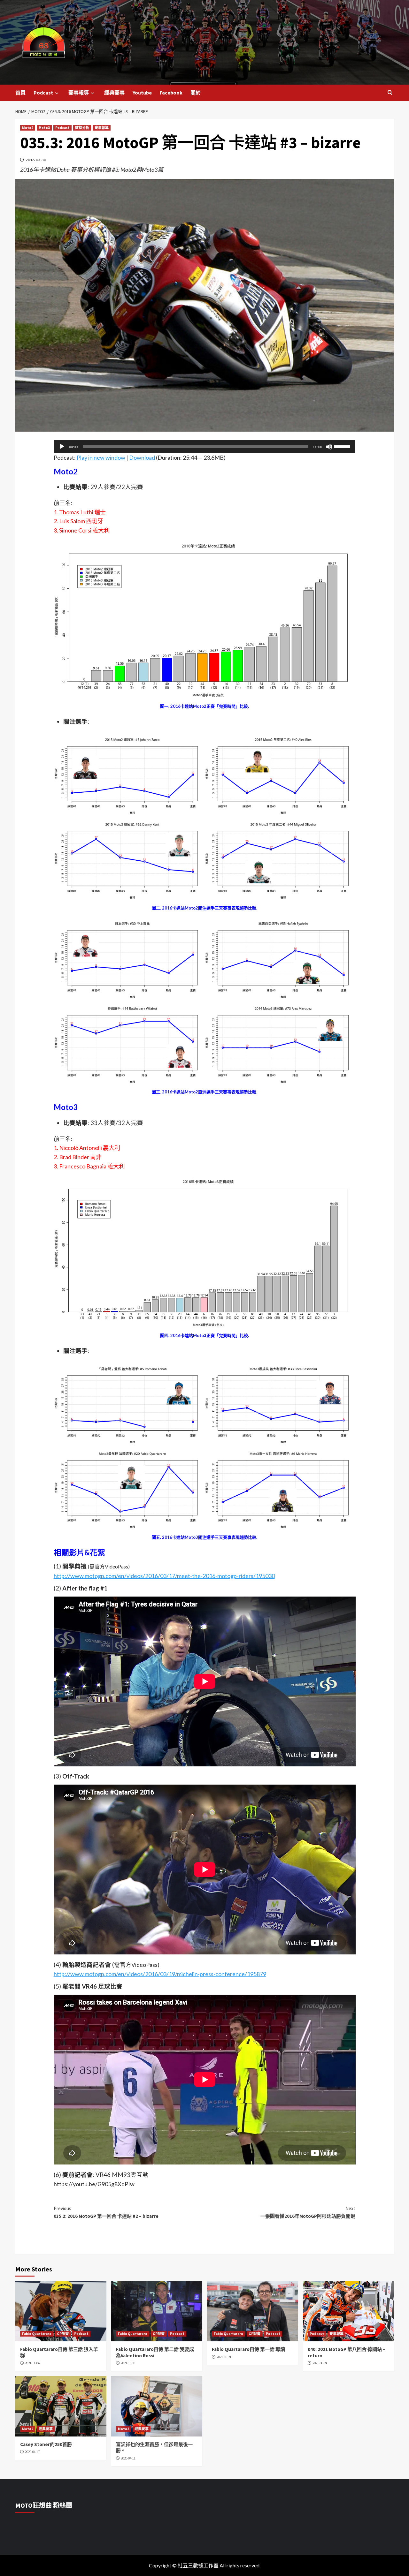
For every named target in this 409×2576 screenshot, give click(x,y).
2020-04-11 (128, 2458)
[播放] (62, 447)
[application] (205, 447)
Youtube (142, 93)
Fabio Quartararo (37, 2334)
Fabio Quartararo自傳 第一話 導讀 (248, 2349)
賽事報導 (79, 93)
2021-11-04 (32, 2363)
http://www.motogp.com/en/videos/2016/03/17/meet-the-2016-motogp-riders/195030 (164, 1576)
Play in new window (101, 457)
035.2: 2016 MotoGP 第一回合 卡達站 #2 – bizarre (106, 2212)
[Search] (390, 93)
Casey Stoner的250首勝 (46, 2444)
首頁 (20, 93)
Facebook (171, 93)
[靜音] (329, 447)
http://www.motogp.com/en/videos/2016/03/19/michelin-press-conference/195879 (160, 1974)
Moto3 (44, 128)
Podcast (43, 93)
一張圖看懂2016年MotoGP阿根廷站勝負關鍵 (308, 2212)
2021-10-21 (224, 2357)
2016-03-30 (36, 160)
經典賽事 (114, 93)
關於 (196, 93)
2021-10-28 (128, 2363)
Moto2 (28, 128)
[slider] (343, 446)
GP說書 (63, 2334)
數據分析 (82, 128)
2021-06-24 (320, 2363)
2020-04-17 (32, 2452)
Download (142, 457)
